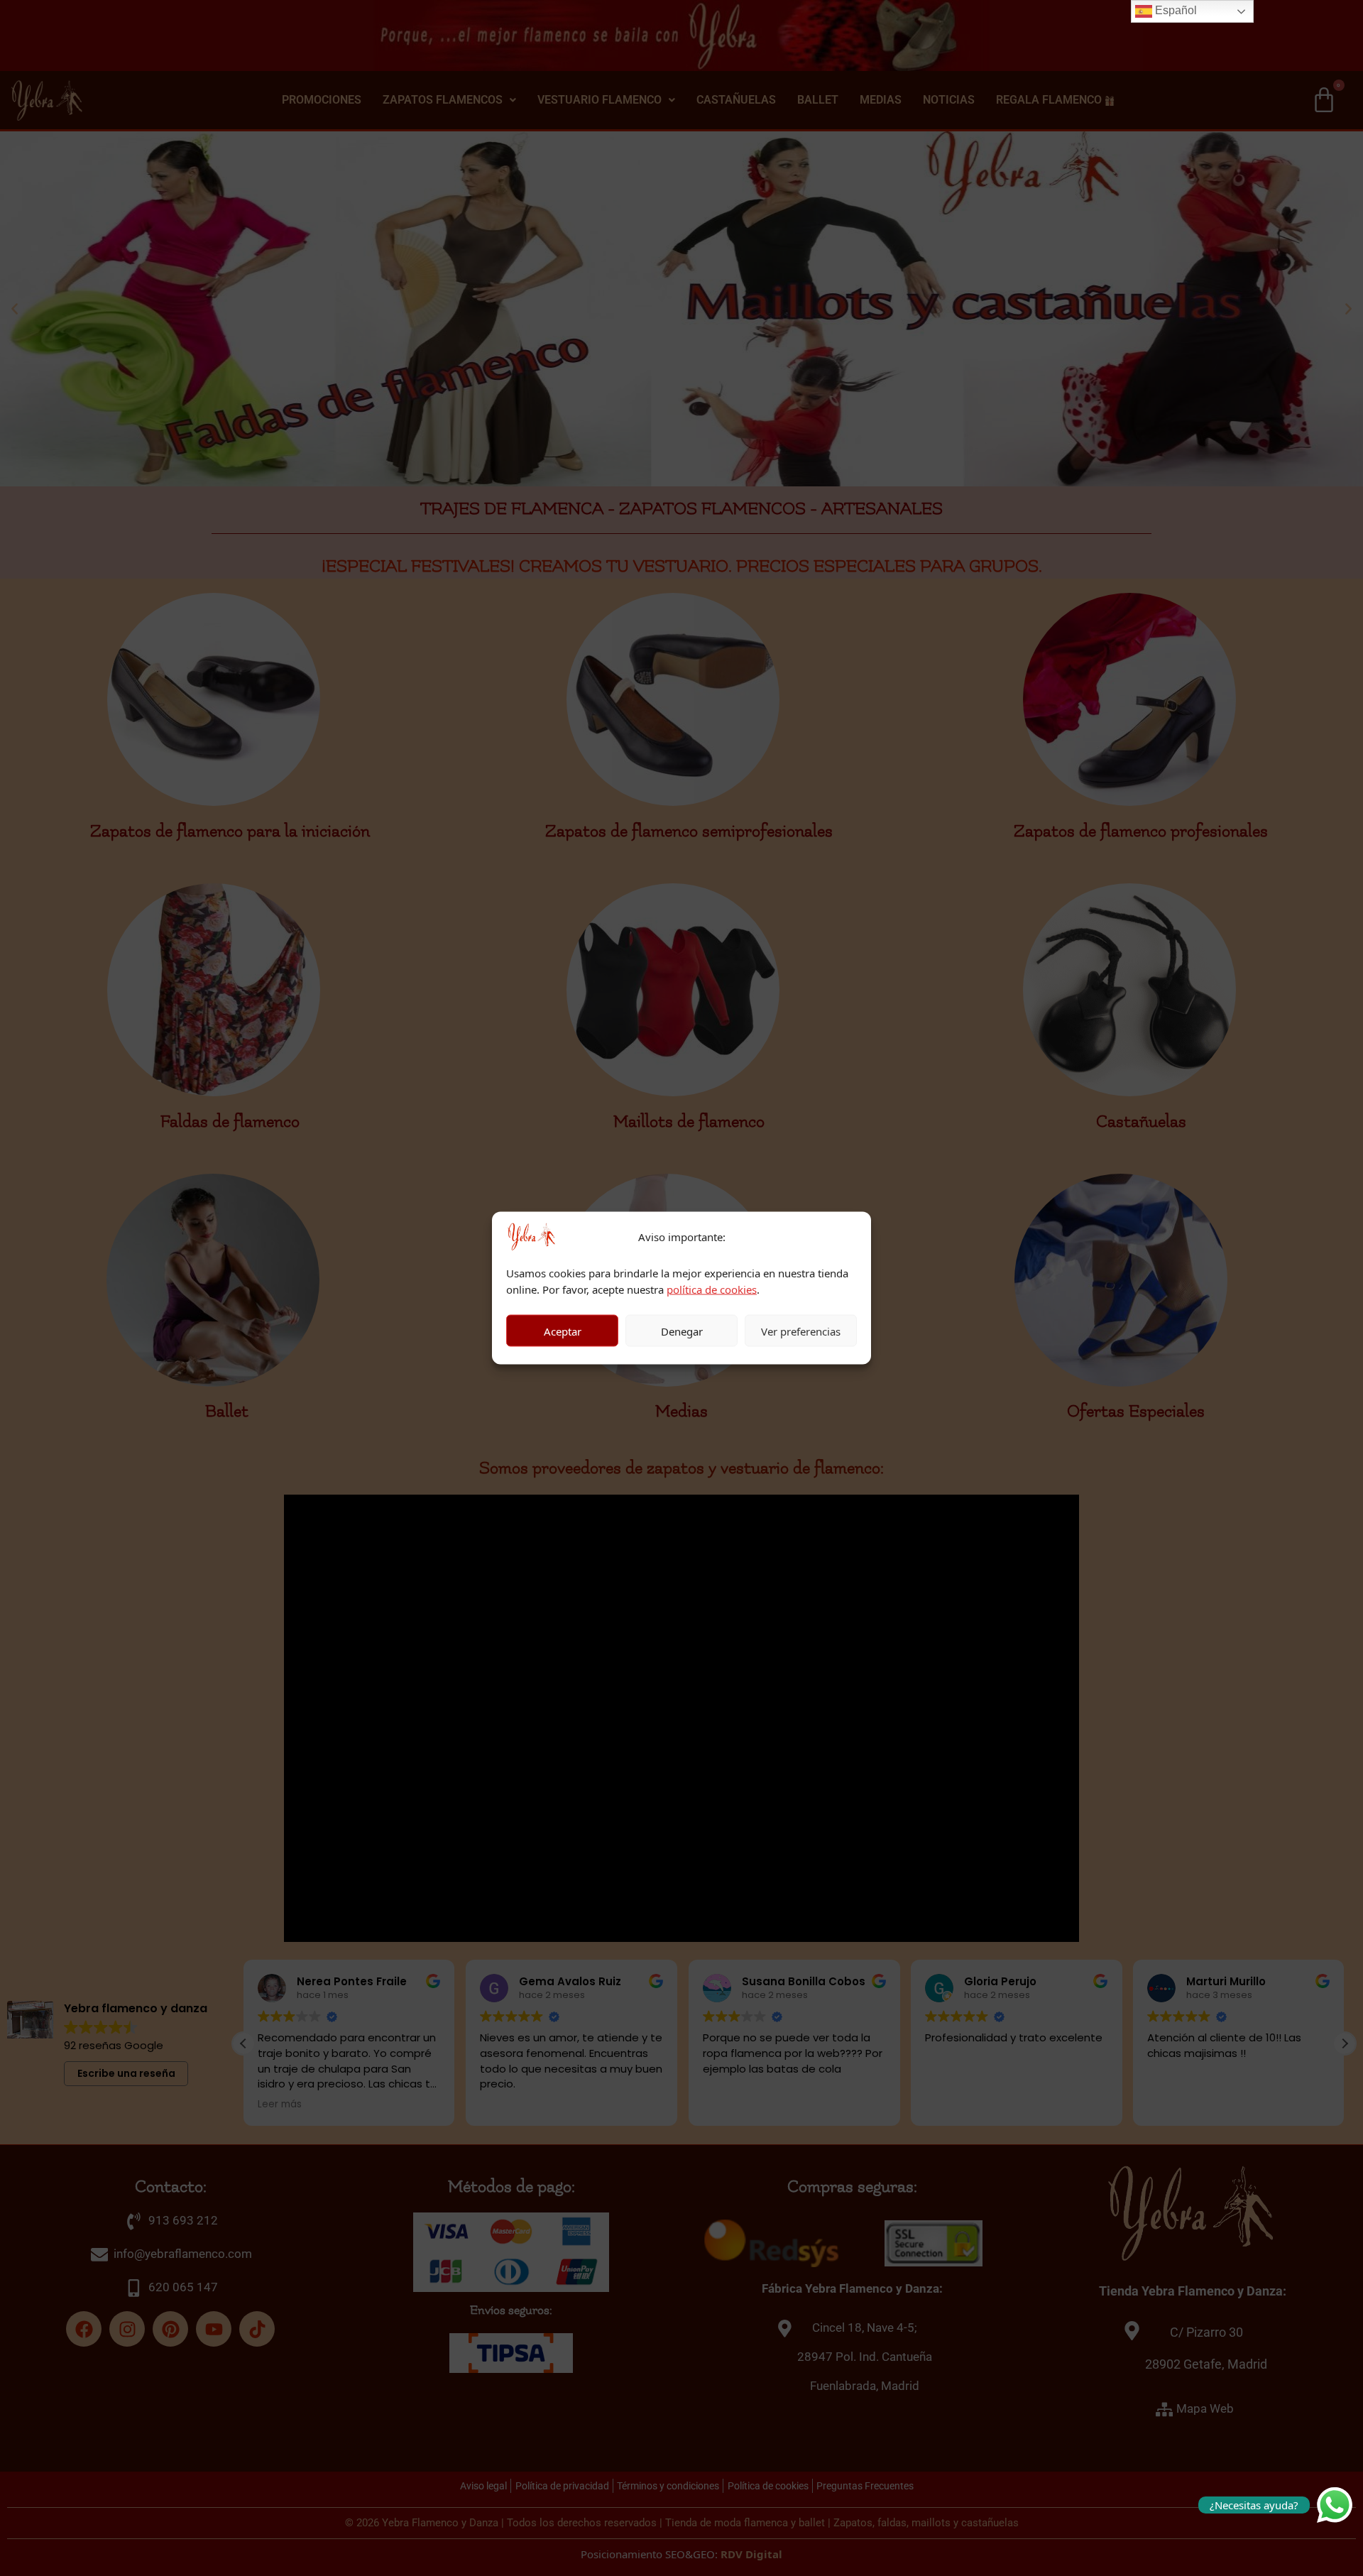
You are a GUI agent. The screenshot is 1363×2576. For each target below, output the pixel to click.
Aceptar (563, 1331)
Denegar (682, 1331)
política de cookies (712, 1289)
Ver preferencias (801, 1331)
